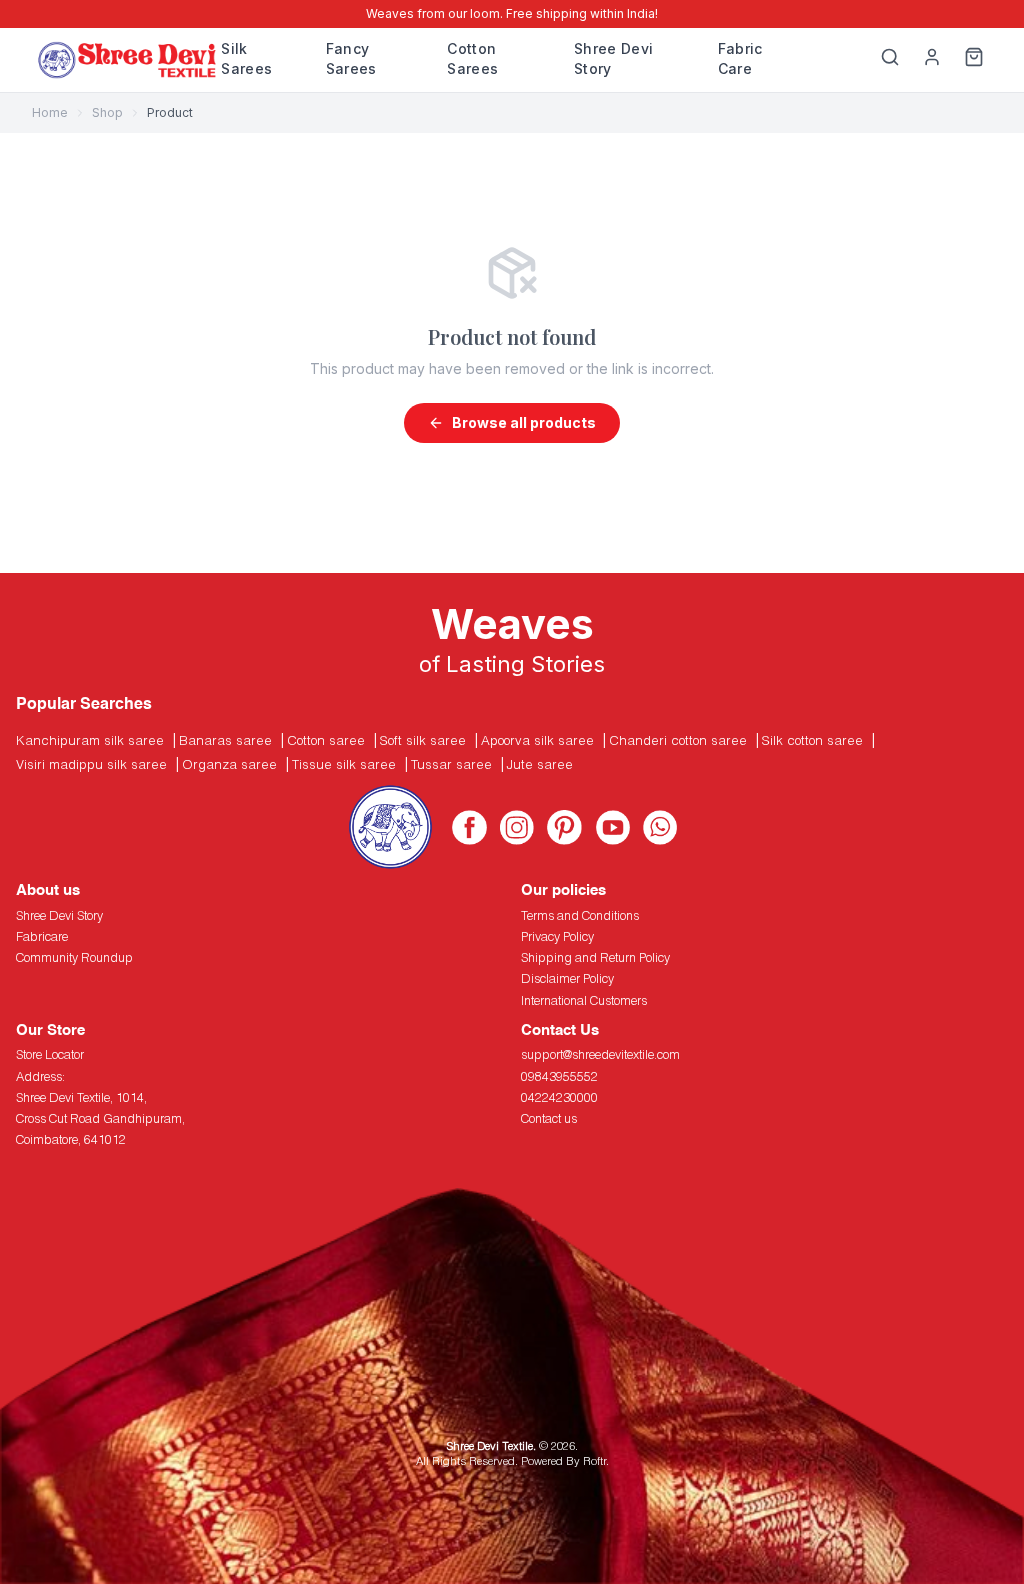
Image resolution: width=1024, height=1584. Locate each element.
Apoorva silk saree (537, 740)
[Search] (890, 60)
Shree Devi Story (614, 58)
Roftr (594, 1460)
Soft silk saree (423, 740)
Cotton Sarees (472, 58)
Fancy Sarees (351, 58)
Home (50, 112)
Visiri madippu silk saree (91, 764)
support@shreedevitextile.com (600, 1054)
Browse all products (524, 422)
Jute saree (540, 764)
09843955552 (559, 1076)
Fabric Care (740, 58)
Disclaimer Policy (567, 978)
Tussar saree (451, 764)
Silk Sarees (246, 58)
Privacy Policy (557, 936)
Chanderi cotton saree (678, 740)
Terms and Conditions (580, 915)
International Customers (584, 1000)
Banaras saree (225, 740)
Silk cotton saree (812, 740)
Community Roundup (74, 957)
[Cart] (974, 60)
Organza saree (229, 764)
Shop (107, 112)
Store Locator (50, 1054)
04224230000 (559, 1097)
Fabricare (42, 936)
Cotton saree (326, 740)
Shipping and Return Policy (595, 957)
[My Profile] (932, 60)
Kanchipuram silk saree (90, 740)
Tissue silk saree (344, 764)
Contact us (549, 1118)
